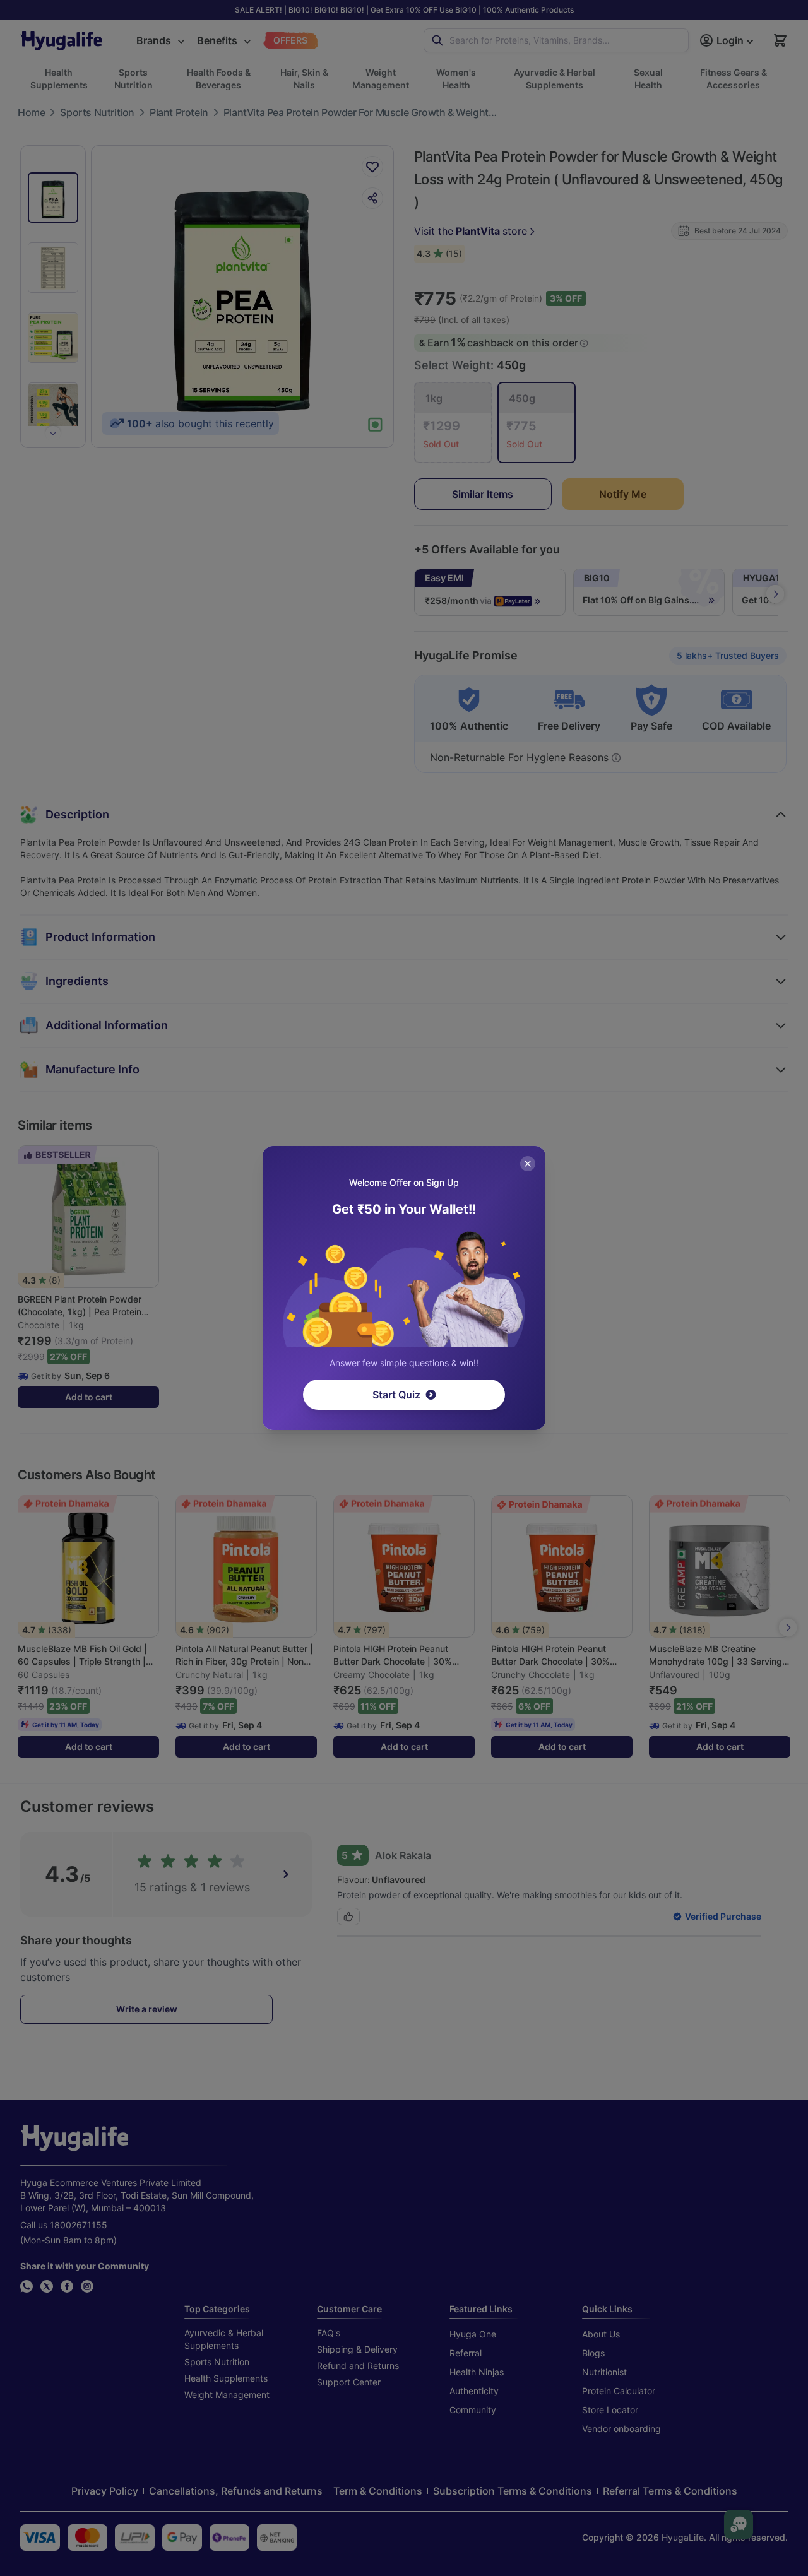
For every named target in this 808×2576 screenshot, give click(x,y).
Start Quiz (396, 1395)
